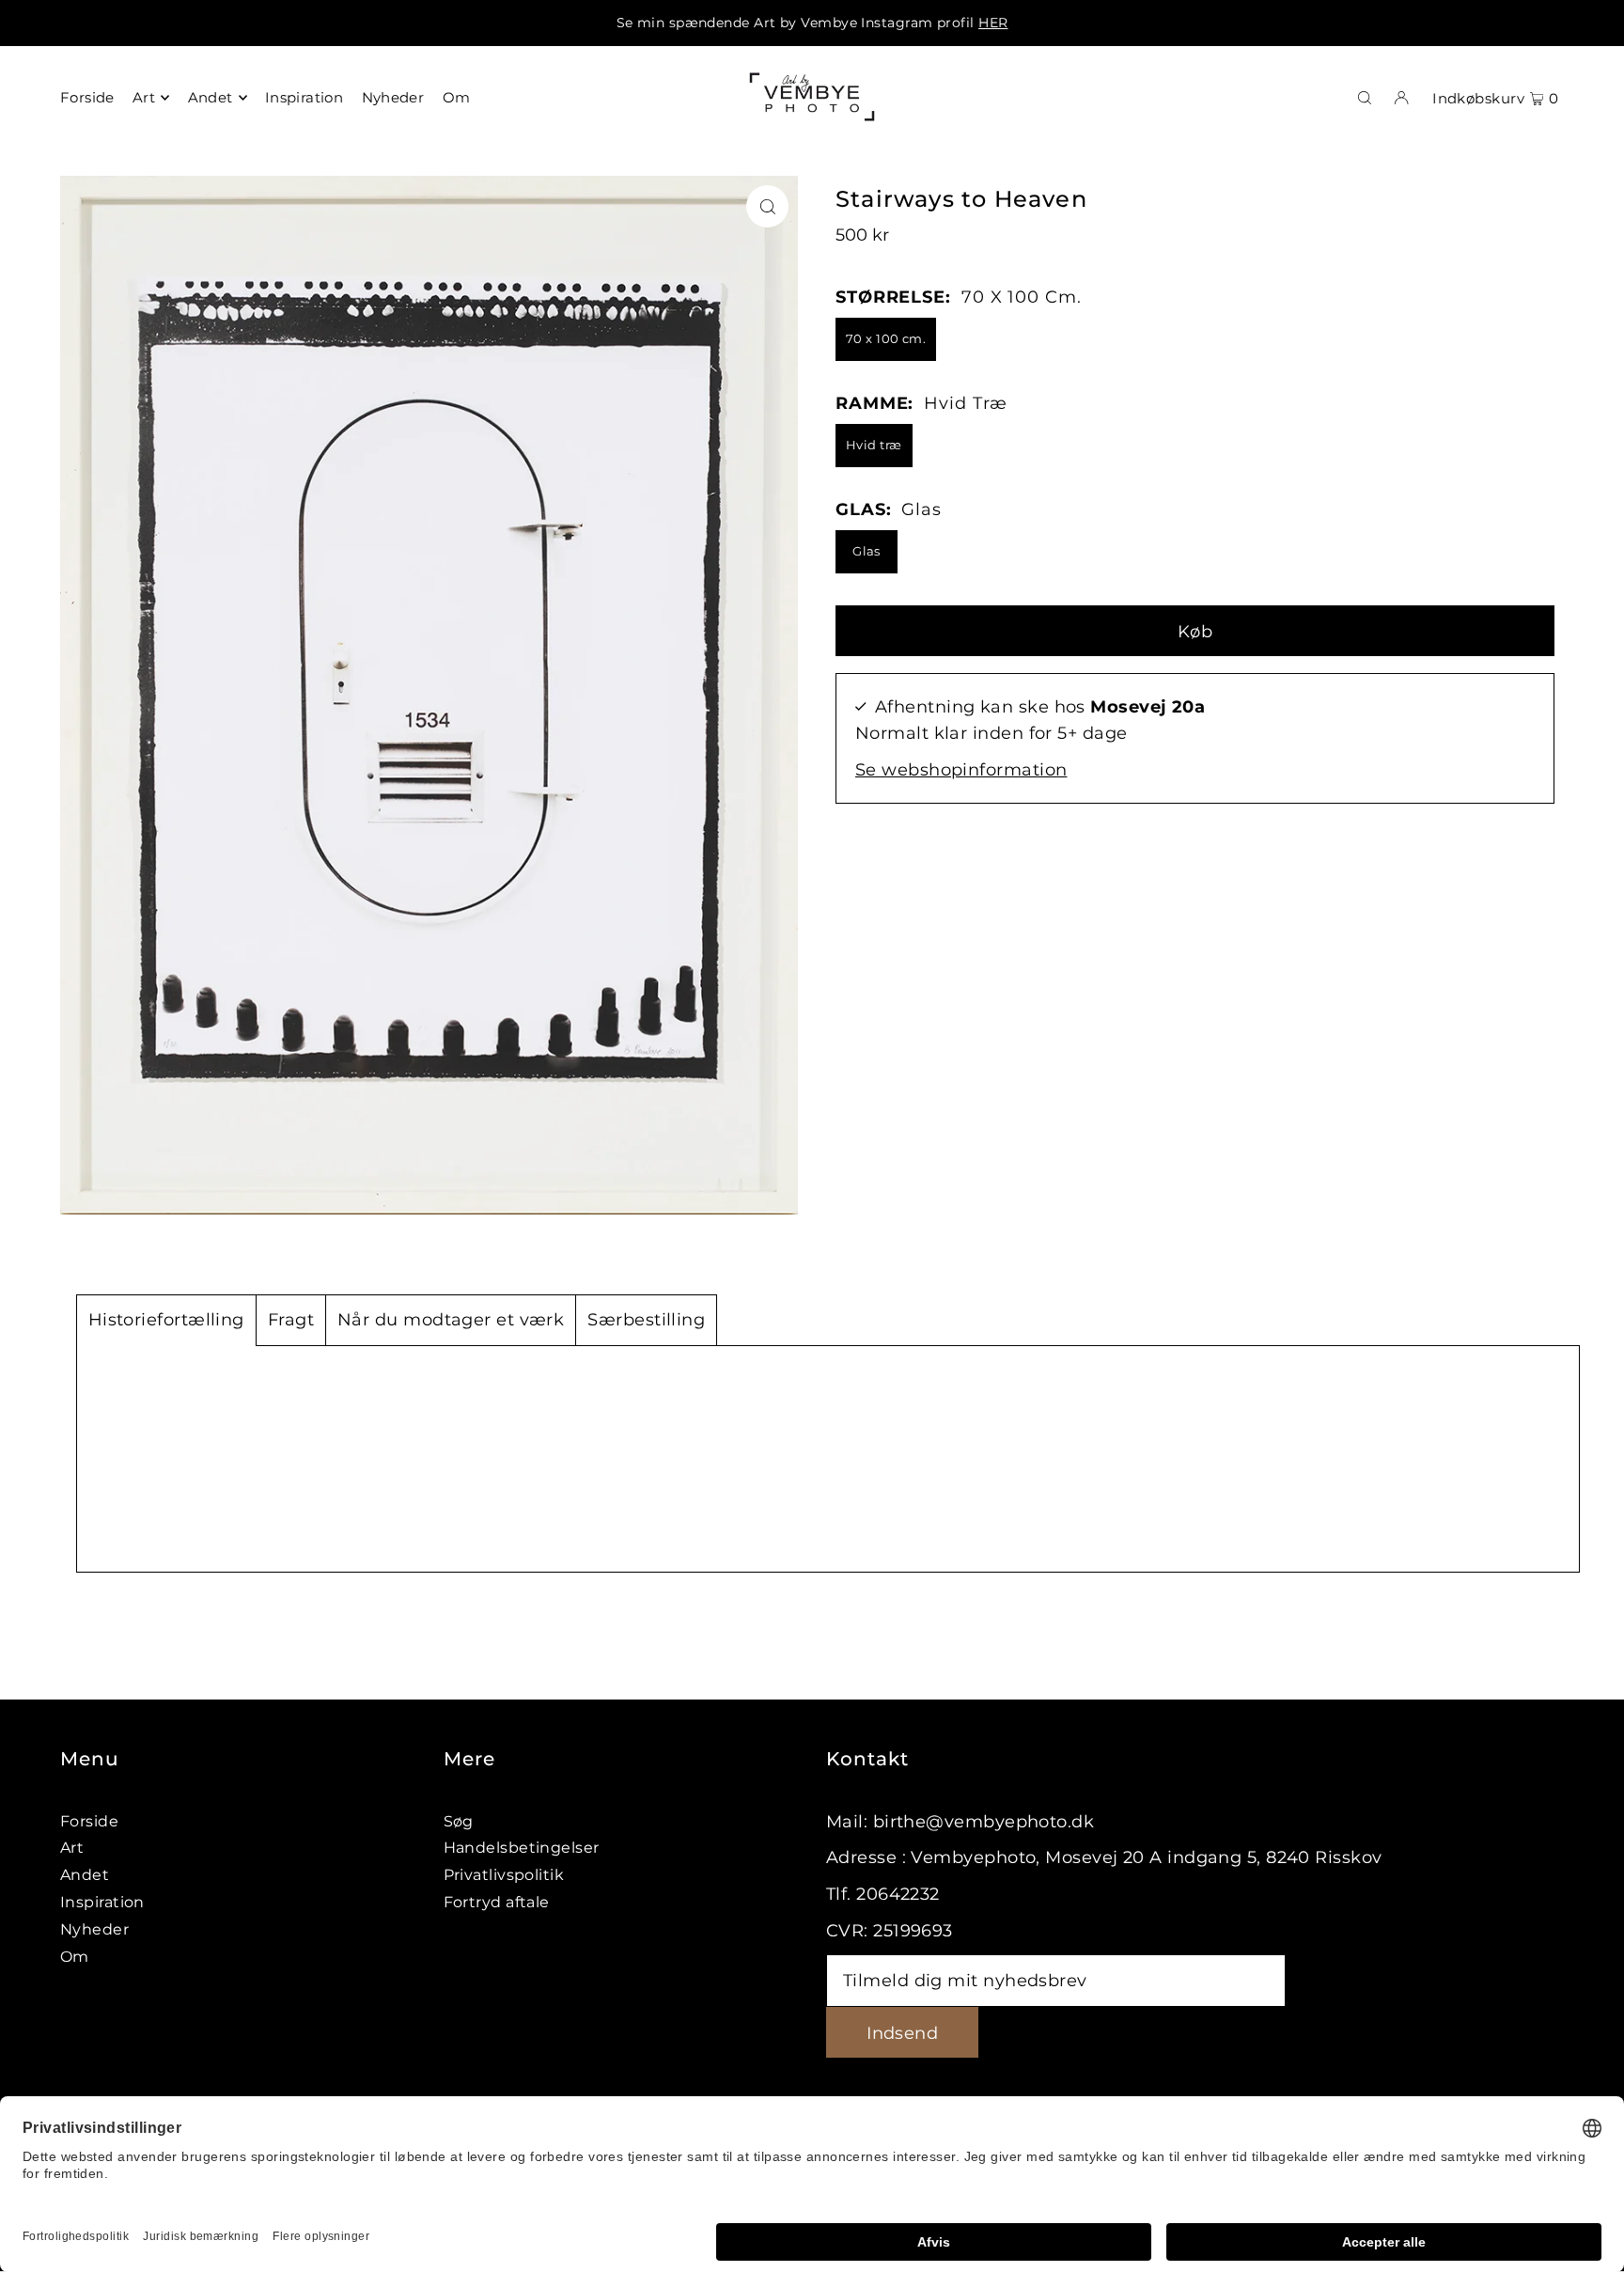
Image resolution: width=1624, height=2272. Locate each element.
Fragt (291, 1320)
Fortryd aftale (497, 1902)
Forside (89, 1821)
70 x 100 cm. (886, 338)
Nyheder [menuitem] (393, 97)
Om (75, 1957)
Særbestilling (646, 1320)
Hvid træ (874, 445)
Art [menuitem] (144, 97)
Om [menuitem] (457, 97)
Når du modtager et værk (451, 1320)
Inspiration (102, 1902)
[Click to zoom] (767, 206)
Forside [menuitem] (87, 97)
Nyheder (94, 1929)
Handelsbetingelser (522, 1848)
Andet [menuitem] (211, 97)
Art (72, 1848)
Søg (459, 1821)
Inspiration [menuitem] (304, 97)
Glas (867, 551)
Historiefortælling (166, 1320)
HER (993, 23)
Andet (85, 1875)
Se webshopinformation (961, 770)
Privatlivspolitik (504, 1875)
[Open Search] (1365, 97)
